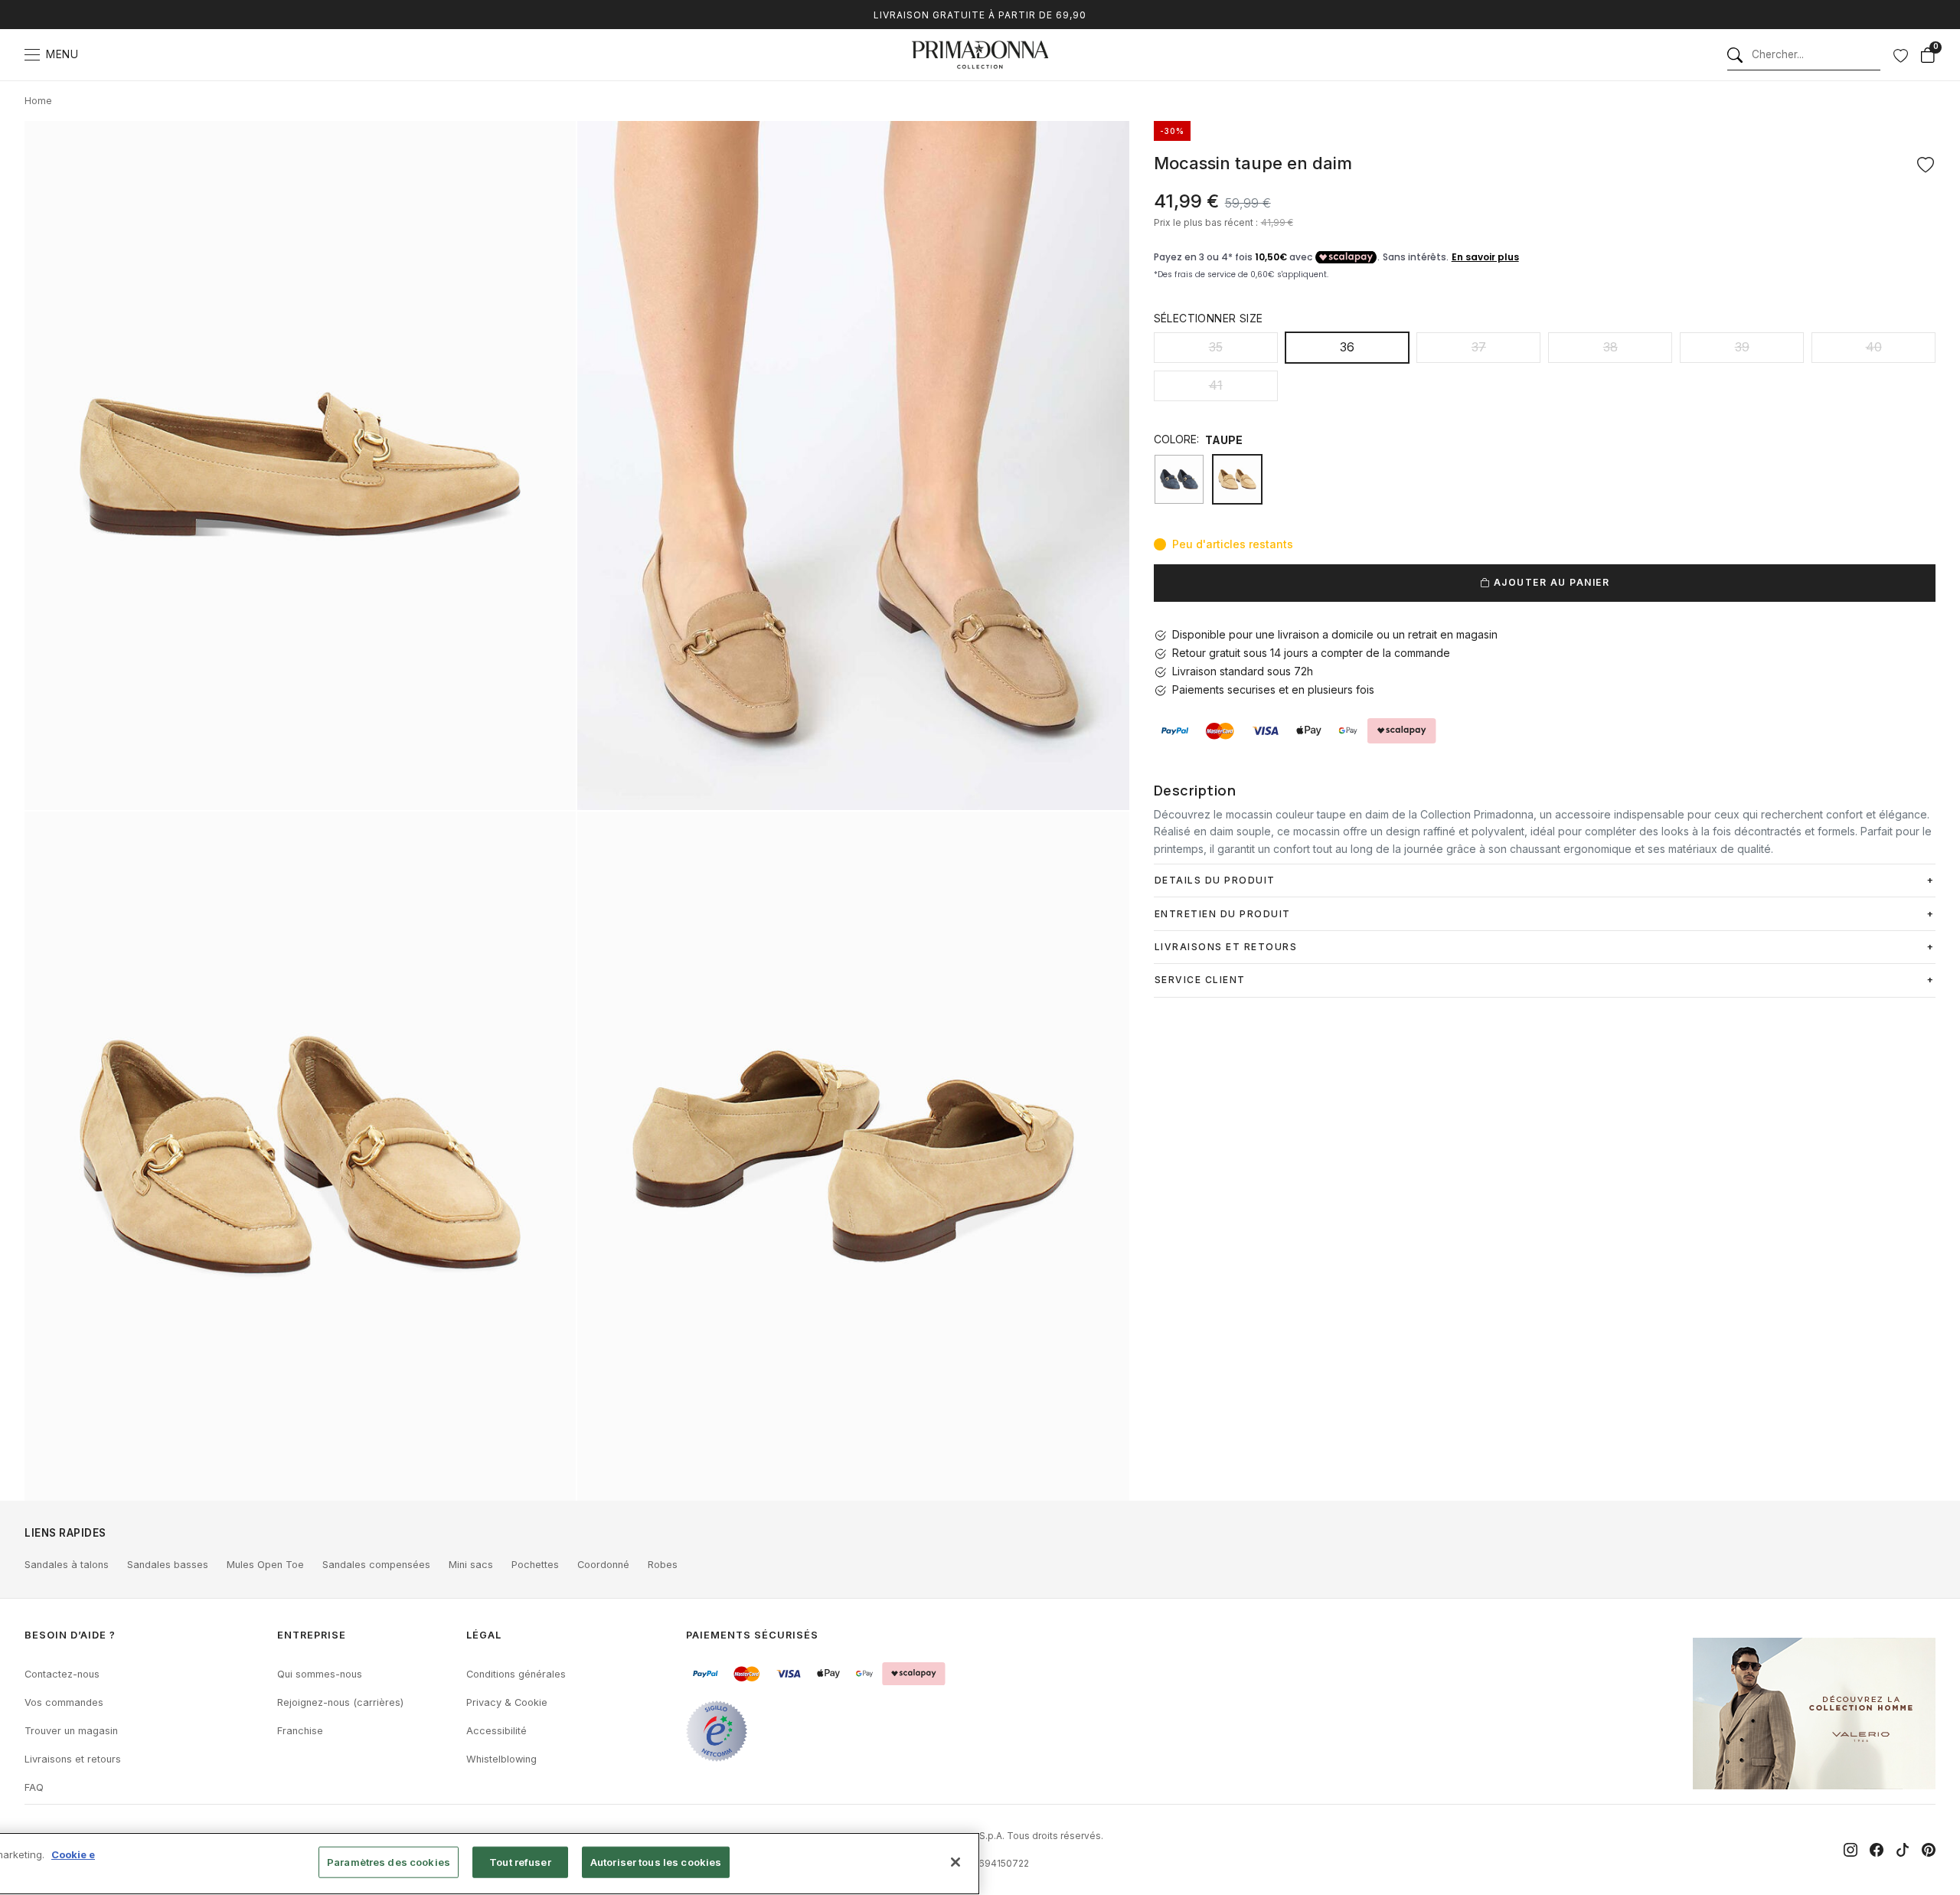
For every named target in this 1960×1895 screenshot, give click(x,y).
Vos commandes (64, 1702)
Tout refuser (520, 1862)
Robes (663, 1565)
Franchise (300, 1731)
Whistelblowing (501, 1759)
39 (1742, 347)
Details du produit (1215, 880)
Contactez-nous (62, 1674)
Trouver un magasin (71, 1731)
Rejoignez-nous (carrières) (340, 1702)
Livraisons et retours (73, 1759)
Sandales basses (168, 1565)
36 (1347, 347)
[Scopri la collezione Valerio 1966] (1814, 1714)
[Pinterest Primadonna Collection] (1929, 1850)
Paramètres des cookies (389, 1862)
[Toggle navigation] (32, 55)
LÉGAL (484, 1635)
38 (1610, 347)
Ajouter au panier (1550, 582)
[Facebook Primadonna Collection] (1877, 1850)
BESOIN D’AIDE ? (70, 1635)
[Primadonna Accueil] (980, 55)
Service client (1200, 980)
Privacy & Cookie (507, 1702)
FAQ (34, 1787)
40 (1874, 347)
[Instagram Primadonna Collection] (1851, 1850)
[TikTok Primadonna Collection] (1903, 1850)
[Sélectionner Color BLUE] (1179, 479)
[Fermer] (955, 1862)
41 (1216, 385)
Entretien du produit (1223, 914)
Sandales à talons (67, 1565)
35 (1216, 347)
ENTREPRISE (312, 1635)
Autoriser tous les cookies (656, 1862)
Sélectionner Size (1209, 318)
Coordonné (603, 1565)
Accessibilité (497, 1731)
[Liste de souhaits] (1900, 55)
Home (38, 101)
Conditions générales (516, 1674)
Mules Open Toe (265, 1565)
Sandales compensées (376, 1565)
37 (1479, 347)
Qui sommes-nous (320, 1674)
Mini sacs (471, 1565)
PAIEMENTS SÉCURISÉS (752, 1635)
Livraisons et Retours (1226, 947)
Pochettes (535, 1565)
